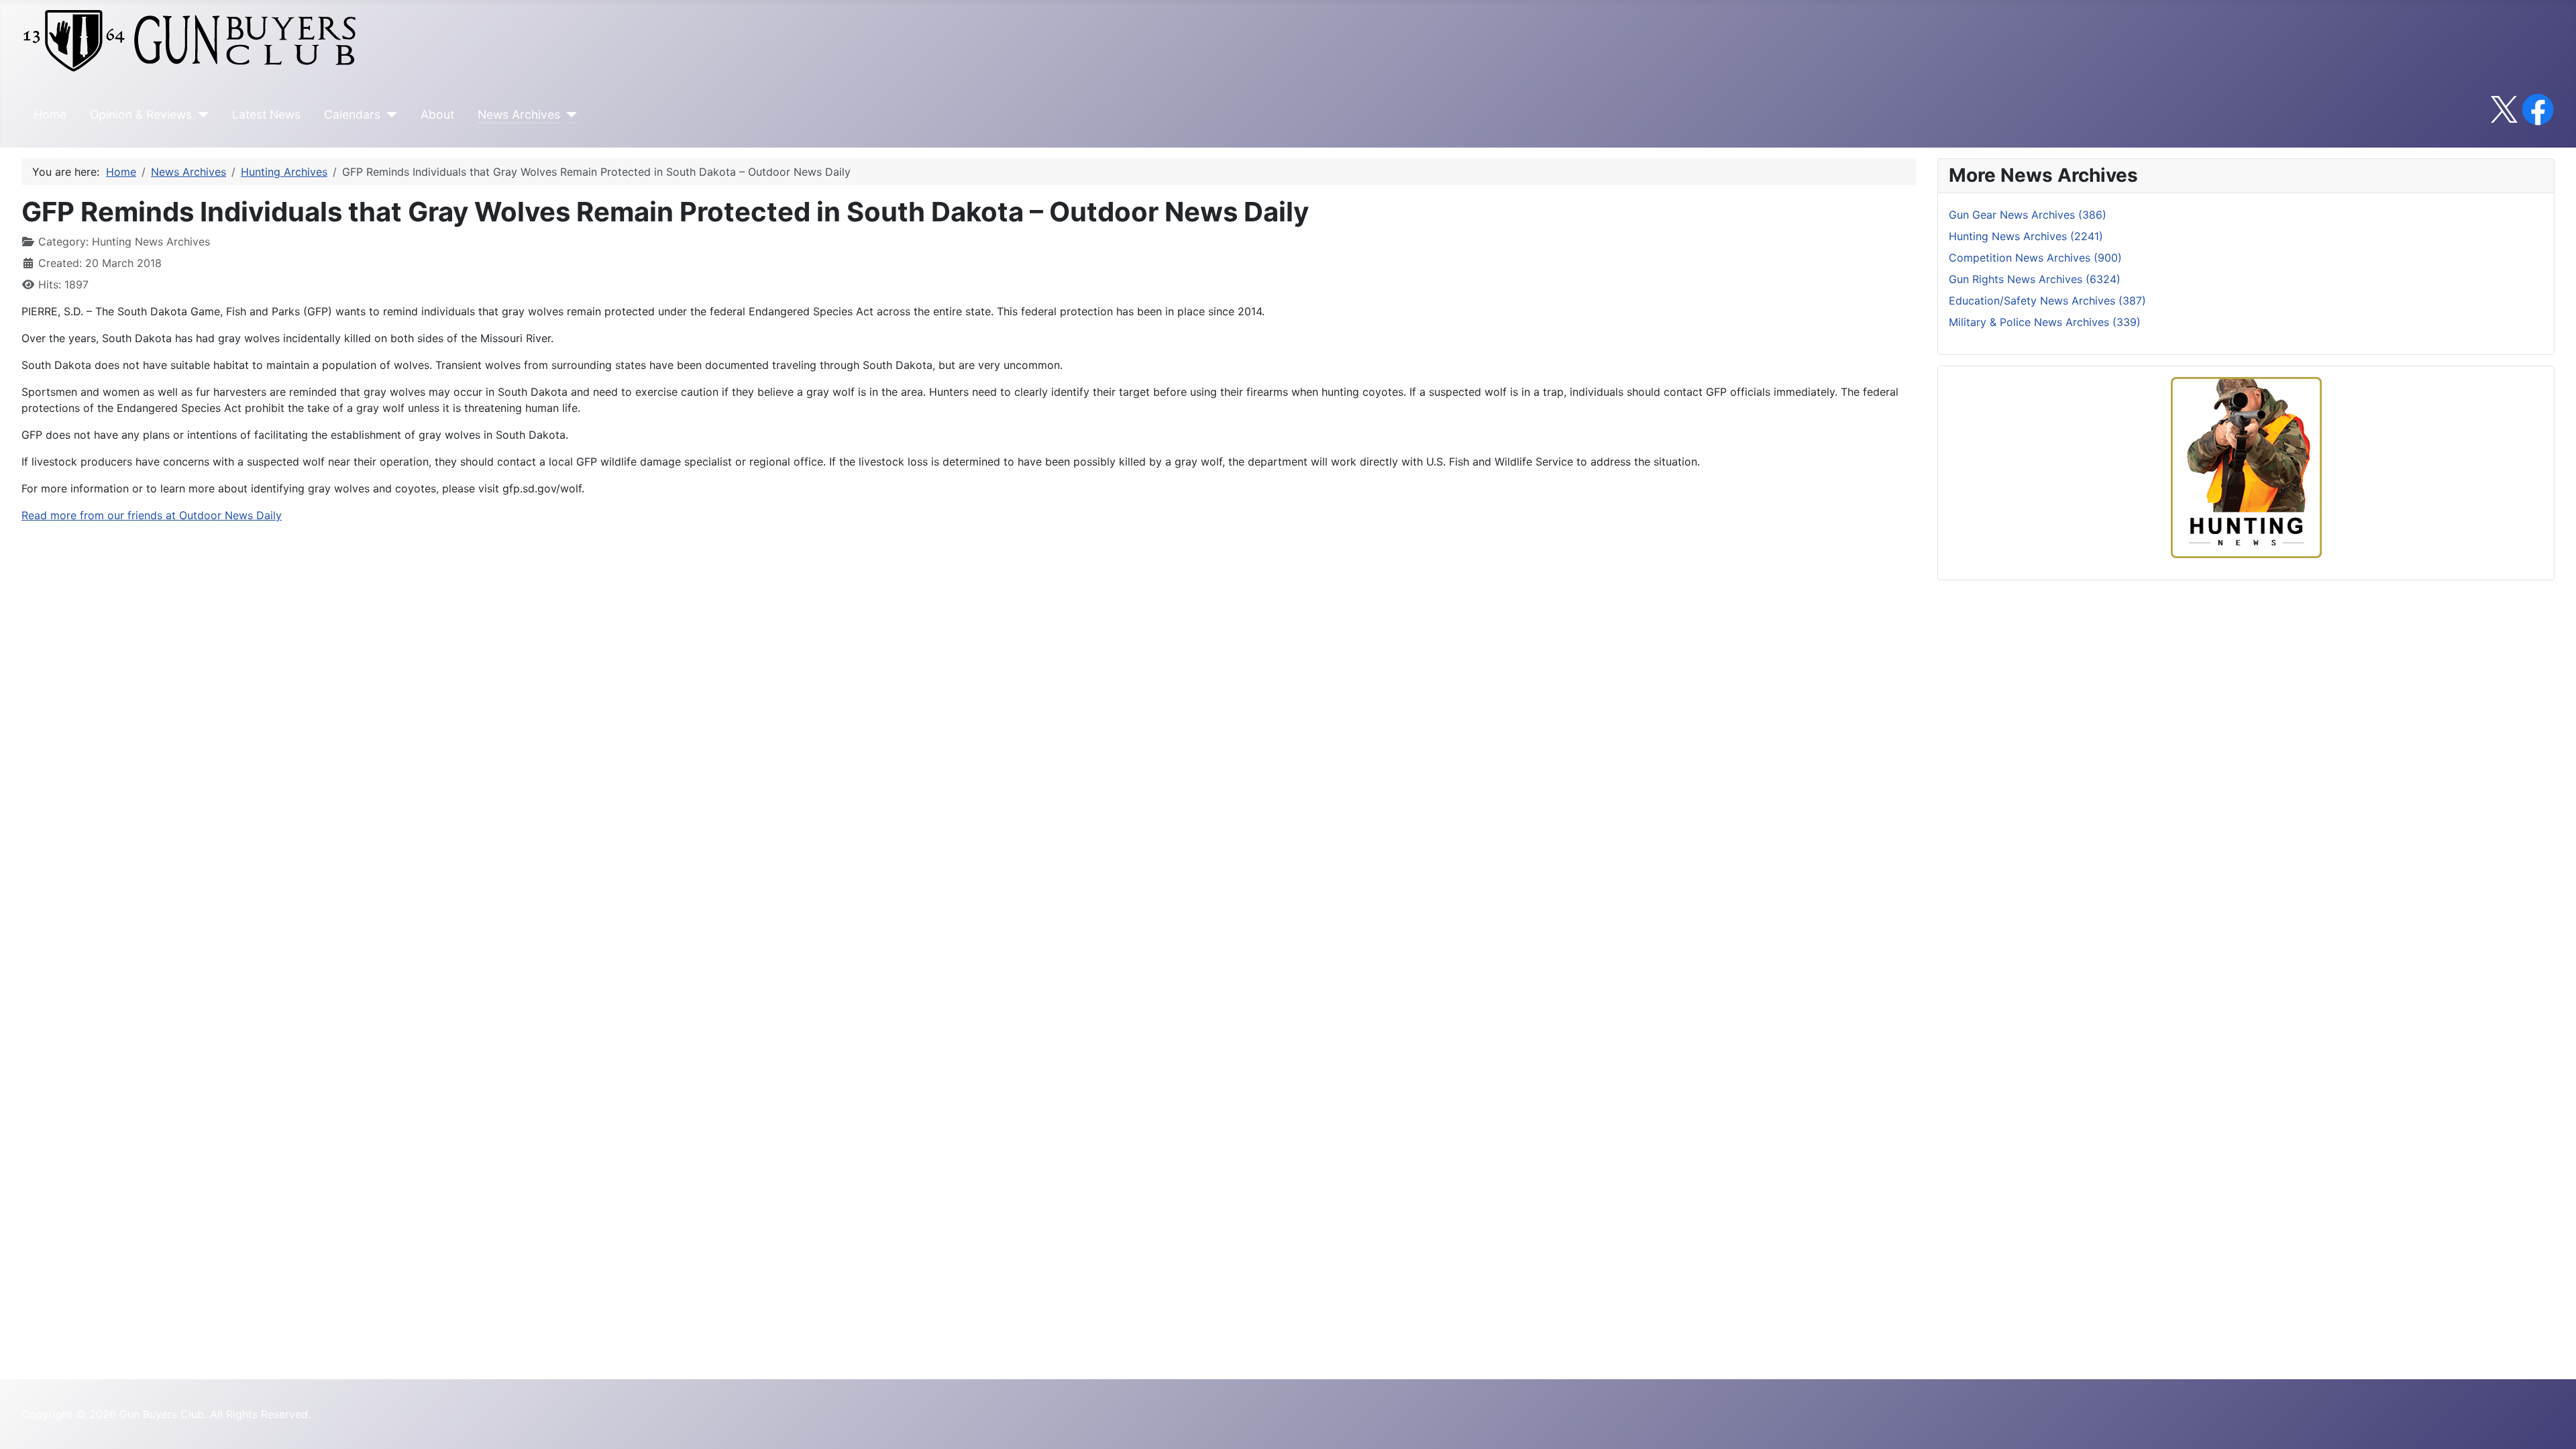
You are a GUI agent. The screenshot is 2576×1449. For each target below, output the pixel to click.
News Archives (519, 114)
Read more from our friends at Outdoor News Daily (152, 515)
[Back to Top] (2553, 1424)
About (437, 114)
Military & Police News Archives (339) (2045, 322)
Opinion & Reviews (141, 114)
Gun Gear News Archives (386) (2028, 215)
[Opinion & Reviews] (200, 115)
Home (50, 114)
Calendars (352, 114)
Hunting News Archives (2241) (2026, 236)
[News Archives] (569, 115)
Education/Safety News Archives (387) (2047, 301)
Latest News (266, 114)
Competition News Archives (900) (2035, 258)
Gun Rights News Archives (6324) (2035, 279)
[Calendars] (389, 115)
